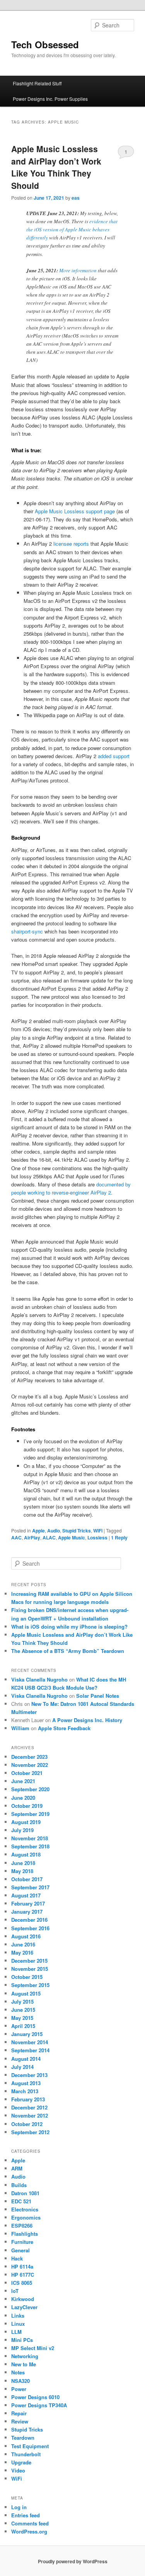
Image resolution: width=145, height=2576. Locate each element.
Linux (18, 2324)
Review (20, 2421)
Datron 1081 (25, 2193)
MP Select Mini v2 (33, 2348)
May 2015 (22, 2018)
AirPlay (32, 1537)
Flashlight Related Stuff (37, 83)
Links (18, 2316)
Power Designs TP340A (39, 2405)
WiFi (98, 1531)
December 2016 (29, 1920)
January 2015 (27, 2034)
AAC (16, 1537)
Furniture (22, 2242)
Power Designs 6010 (35, 2397)
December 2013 (29, 2075)
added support (114, 756)
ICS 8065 (22, 2283)
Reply (119, 1537)
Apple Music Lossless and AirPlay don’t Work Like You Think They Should (56, 167)
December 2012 (29, 2107)
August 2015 (26, 1993)
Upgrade (21, 2462)
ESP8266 (22, 2226)
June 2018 (23, 1863)
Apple (38, 1531)
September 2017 (30, 1887)
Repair (19, 2413)
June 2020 (23, 1798)
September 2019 (30, 1814)
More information (78, 270)
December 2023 (29, 1757)
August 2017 (26, 1895)
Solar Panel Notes (98, 1696)
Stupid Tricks (77, 1531)
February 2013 (28, 2099)
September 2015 (30, 1985)
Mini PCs (22, 2340)
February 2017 (28, 1903)
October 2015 (27, 1977)
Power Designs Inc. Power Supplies (50, 99)
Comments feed (30, 2523)
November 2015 (30, 1969)
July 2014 (22, 2067)
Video (18, 2470)
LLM (16, 2332)
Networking (25, 2356)
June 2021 (23, 1781)
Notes (18, 2372)
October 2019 (27, 1806)
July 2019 (22, 1830)
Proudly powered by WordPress (73, 2561)
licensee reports (71, 544)
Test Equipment (30, 2446)
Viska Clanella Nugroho (39, 1679)
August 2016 (26, 1936)
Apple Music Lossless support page (75, 511)
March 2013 (25, 2091)
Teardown (23, 2438)
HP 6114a (22, 2266)
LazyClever (24, 2307)
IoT (15, 2291)
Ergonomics (26, 2217)
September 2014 (30, 2050)
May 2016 (22, 1952)
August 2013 (26, 2083)
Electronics (25, 2209)
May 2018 (22, 1871)
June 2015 (23, 2010)
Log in (19, 2507)
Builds (19, 2185)
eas (76, 198)
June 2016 (23, 1944)
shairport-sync (27, 931)
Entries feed (26, 2515)
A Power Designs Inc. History (87, 1720)
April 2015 (23, 2026)
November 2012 (30, 2115)
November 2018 (30, 1838)
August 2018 (26, 1854)
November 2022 (30, 1765)
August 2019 (26, 1822)
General (20, 2250)
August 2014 (26, 2059)
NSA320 (20, 2381)
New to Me (24, 2364)
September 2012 (30, 2132)
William (20, 1728)
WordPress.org (29, 2531)
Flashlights (25, 2234)
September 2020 (30, 1789)
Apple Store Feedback (64, 1728)
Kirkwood (23, 2299)
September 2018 (30, 1846)
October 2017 (27, 1879)
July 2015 (22, 2002)
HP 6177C (23, 2275)
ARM (17, 2168)
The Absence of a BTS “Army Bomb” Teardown (68, 1651)
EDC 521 (21, 2201)
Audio (54, 1531)
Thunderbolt (26, 2454)
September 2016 (30, 1928)
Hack (17, 2258)
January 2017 (27, 1912)
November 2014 (30, 2042)
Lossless (97, 1537)
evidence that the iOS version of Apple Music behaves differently (72, 229)
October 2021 (27, 1773)
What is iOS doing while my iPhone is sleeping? (69, 1627)
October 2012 (27, 2124)
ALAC (49, 1537)
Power (19, 2389)
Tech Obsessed (45, 44)
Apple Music (72, 1537)
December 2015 (29, 1961)
